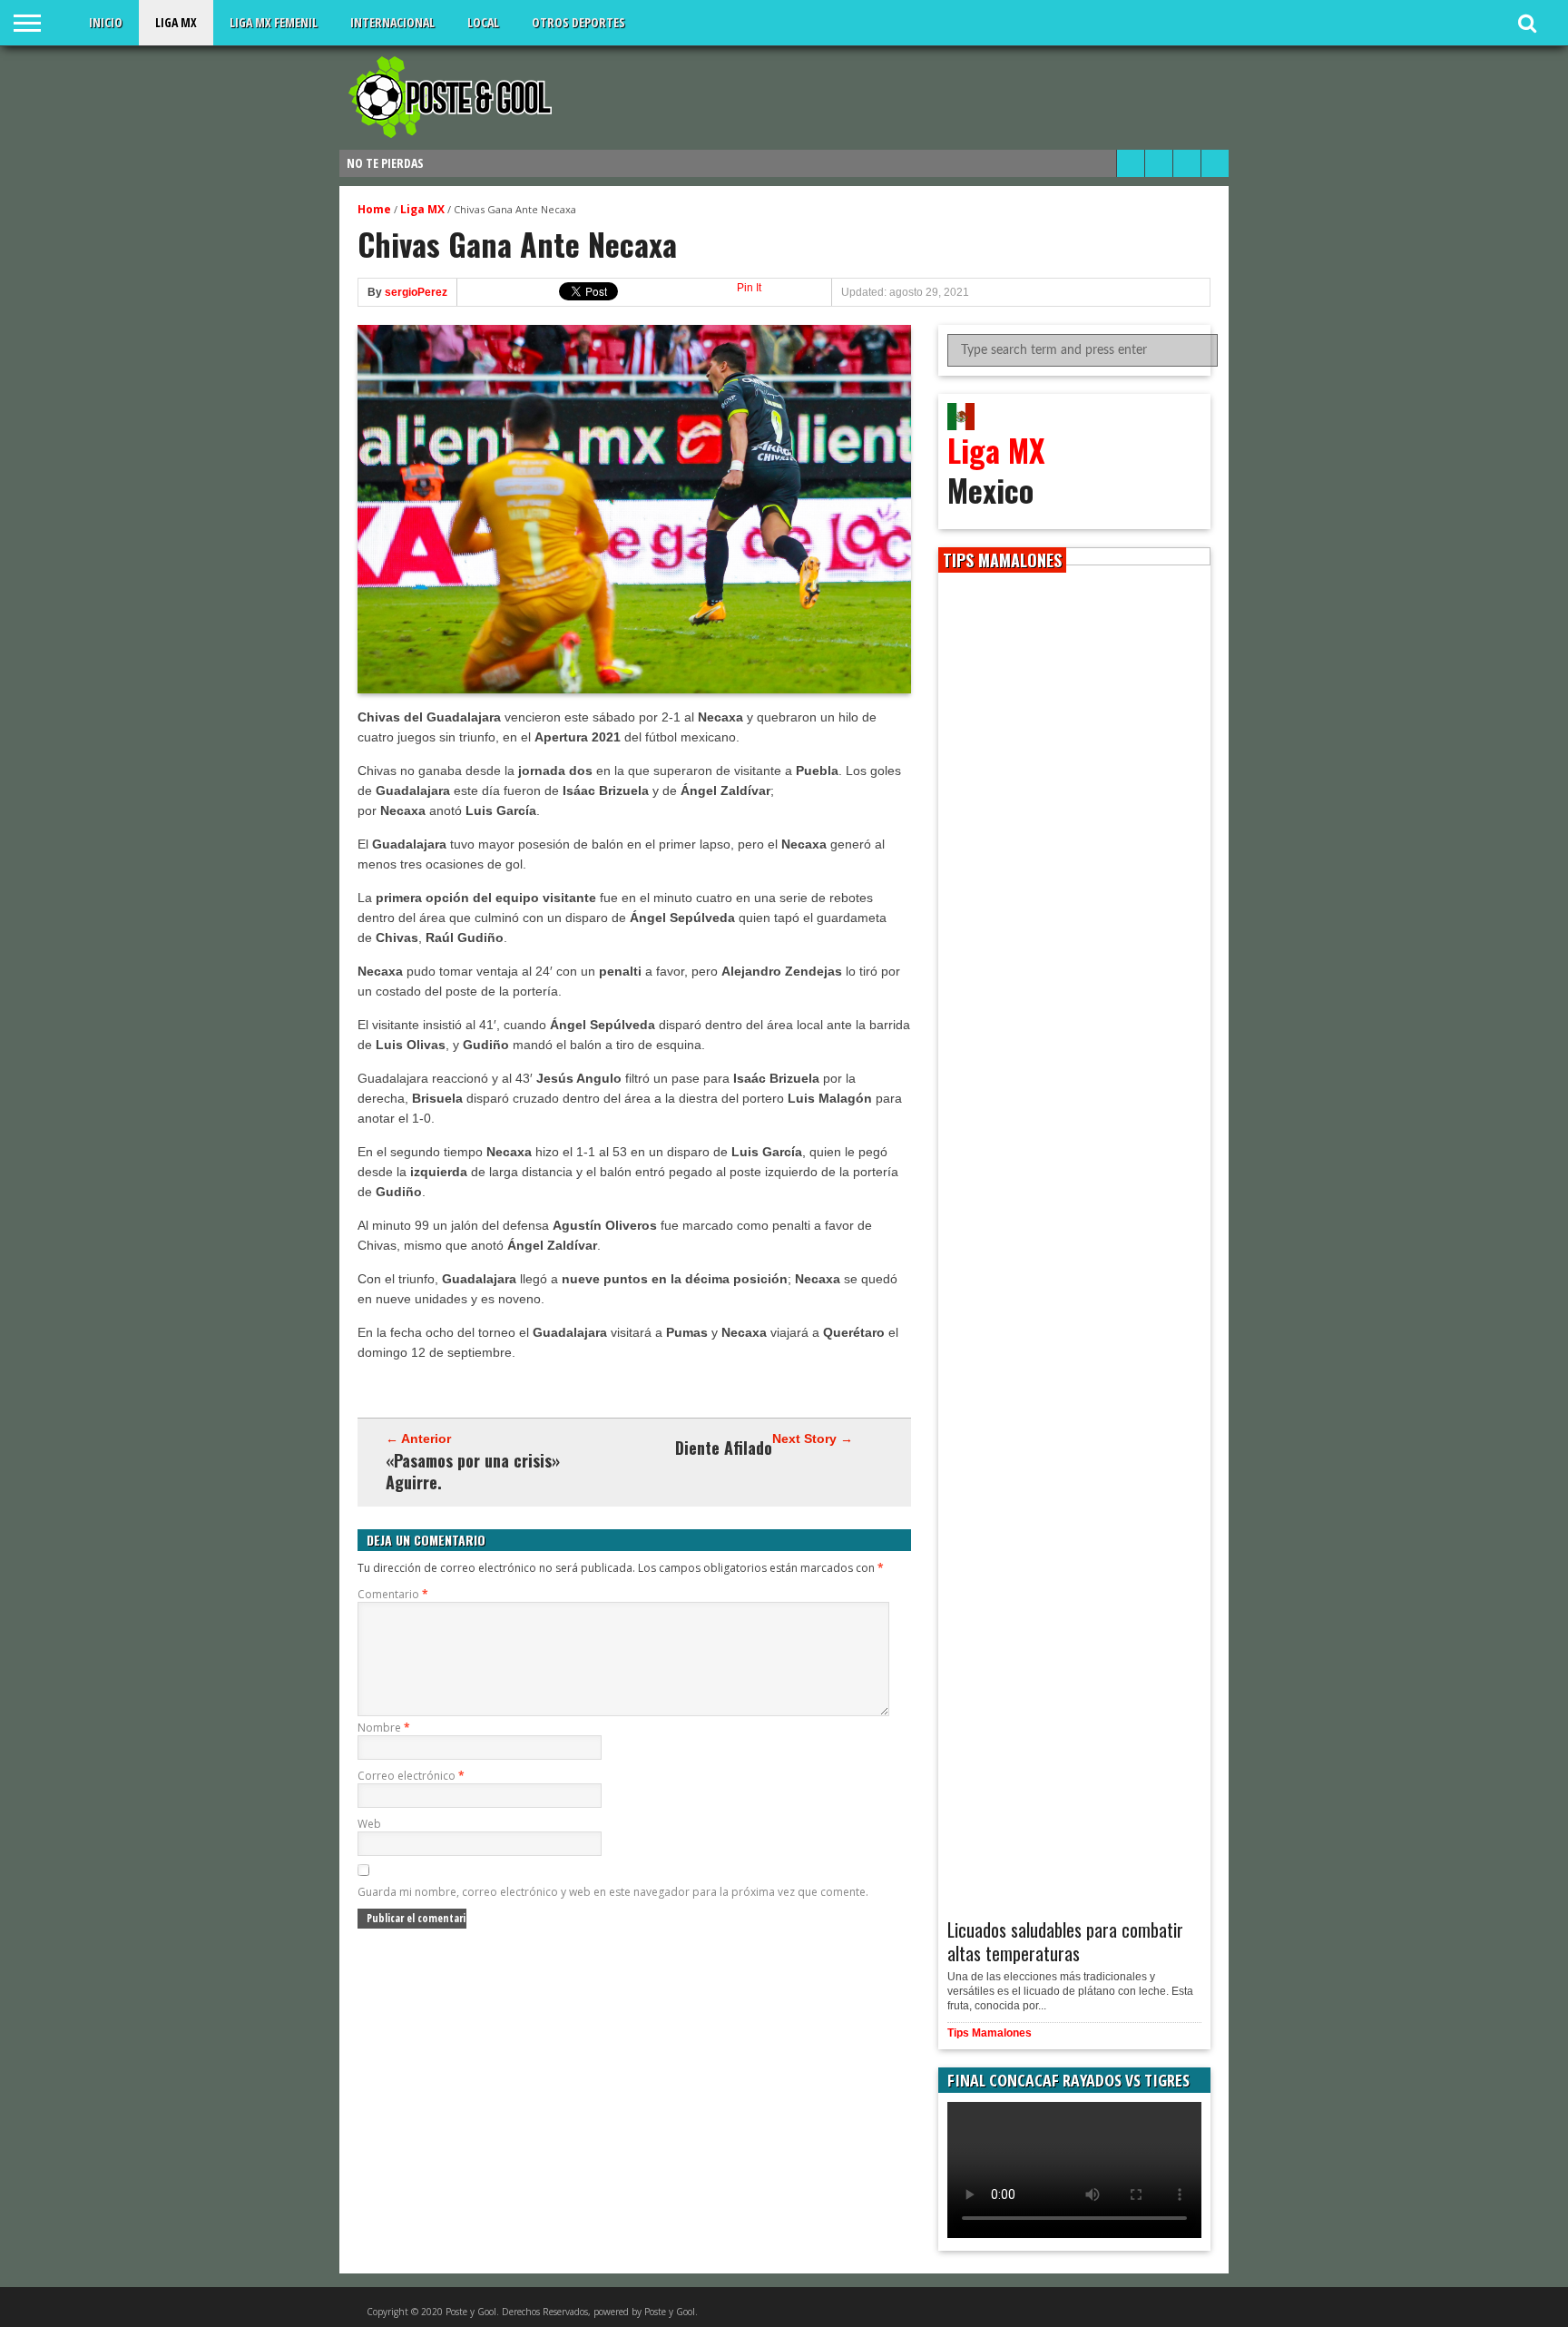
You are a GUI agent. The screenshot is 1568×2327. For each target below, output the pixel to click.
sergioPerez (416, 292)
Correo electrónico (411, 1776)
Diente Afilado (724, 1448)
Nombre (384, 1728)
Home (374, 209)
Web (369, 1824)
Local (483, 22)
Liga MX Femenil (274, 22)
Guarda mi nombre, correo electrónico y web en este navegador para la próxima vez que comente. (613, 1892)
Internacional (392, 22)
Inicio (106, 22)
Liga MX (176, 22)
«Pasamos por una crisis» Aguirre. (473, 1471)
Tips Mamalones (990, 2033)
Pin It (749, 288)
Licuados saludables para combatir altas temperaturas (1065, 1941)
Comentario (393, 1594)
